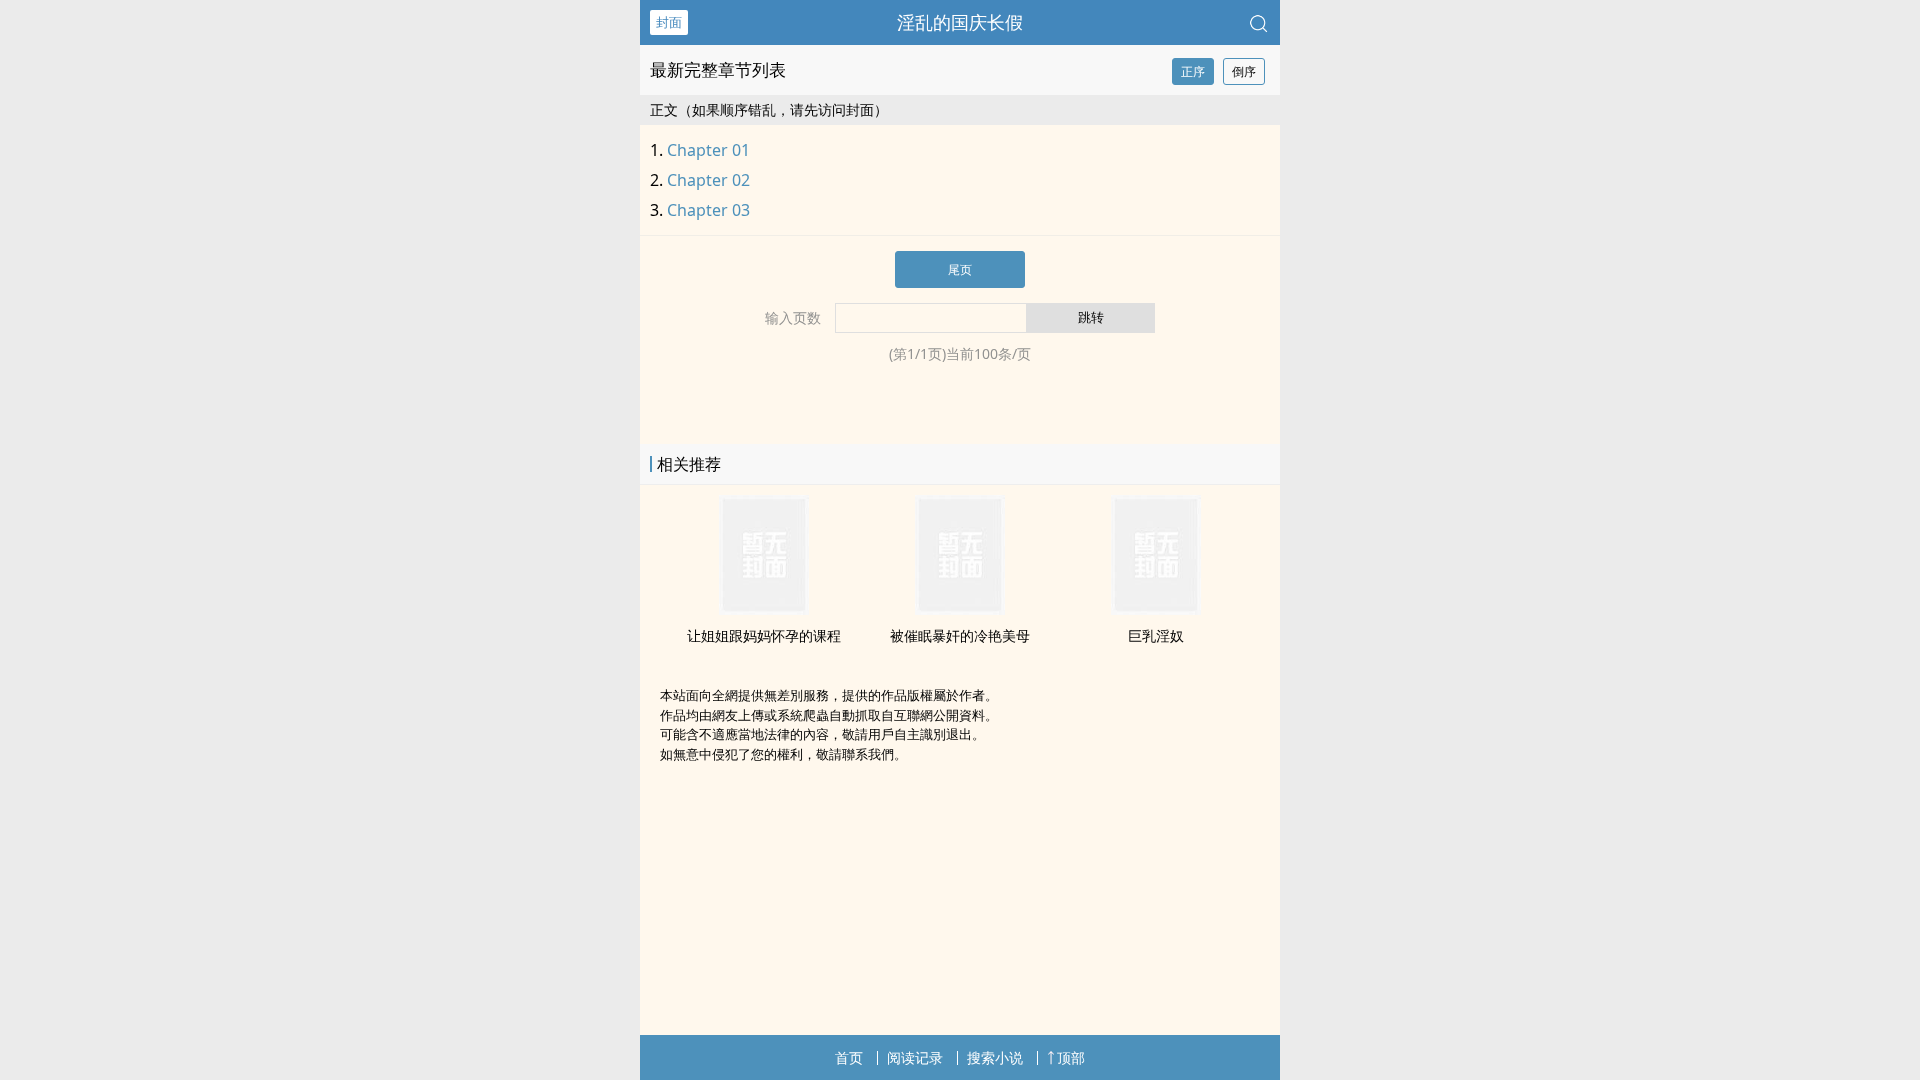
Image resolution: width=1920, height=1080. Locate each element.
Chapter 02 (708, 180)
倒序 (1244, 71)
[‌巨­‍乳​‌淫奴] (1156, 609)
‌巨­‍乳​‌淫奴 (1156, 635)
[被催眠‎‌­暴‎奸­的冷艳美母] (960, 609)
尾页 (960, 269)
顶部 (1071, 1057)
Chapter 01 (708, 150)
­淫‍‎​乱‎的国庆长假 (960, 22)
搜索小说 (995, 1057)
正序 (1193, 71)
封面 (669, 22)
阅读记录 (915, 1057)
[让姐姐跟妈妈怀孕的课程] (764, 609)
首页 (849, 1057)
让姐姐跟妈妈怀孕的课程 (764, 635)
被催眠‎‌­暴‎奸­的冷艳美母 (960, 635)
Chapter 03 (708, 210)
